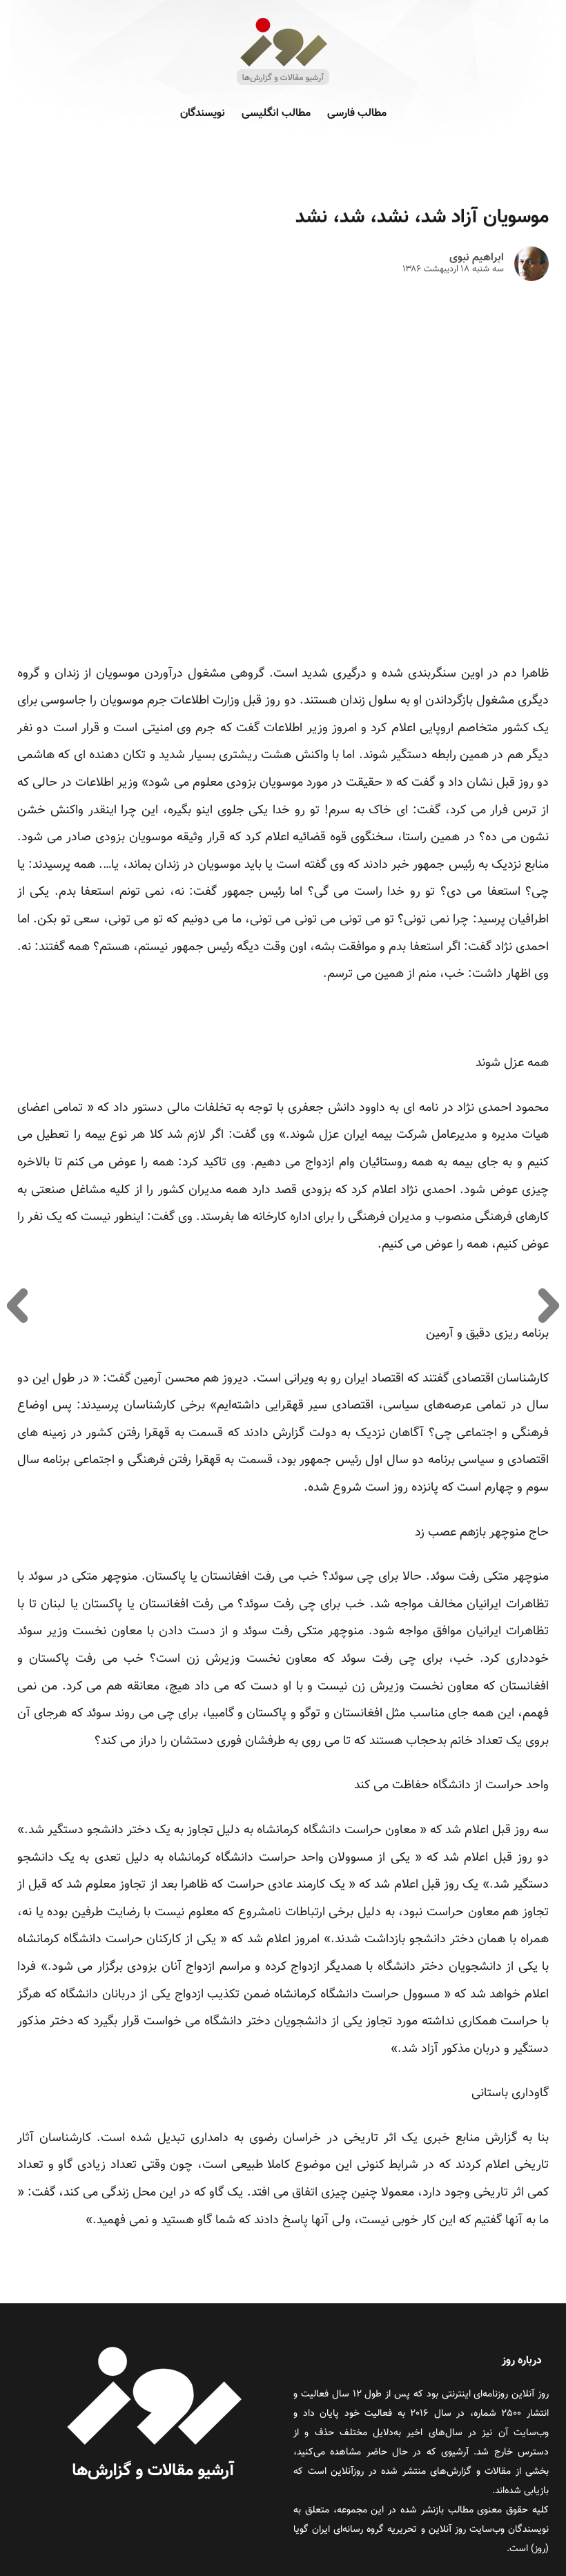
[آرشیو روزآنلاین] (283, 84)
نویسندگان (203, 114)
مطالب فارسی (357, 114)
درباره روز (522, 2361)
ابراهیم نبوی (477, 258)
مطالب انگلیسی (276, 114)
